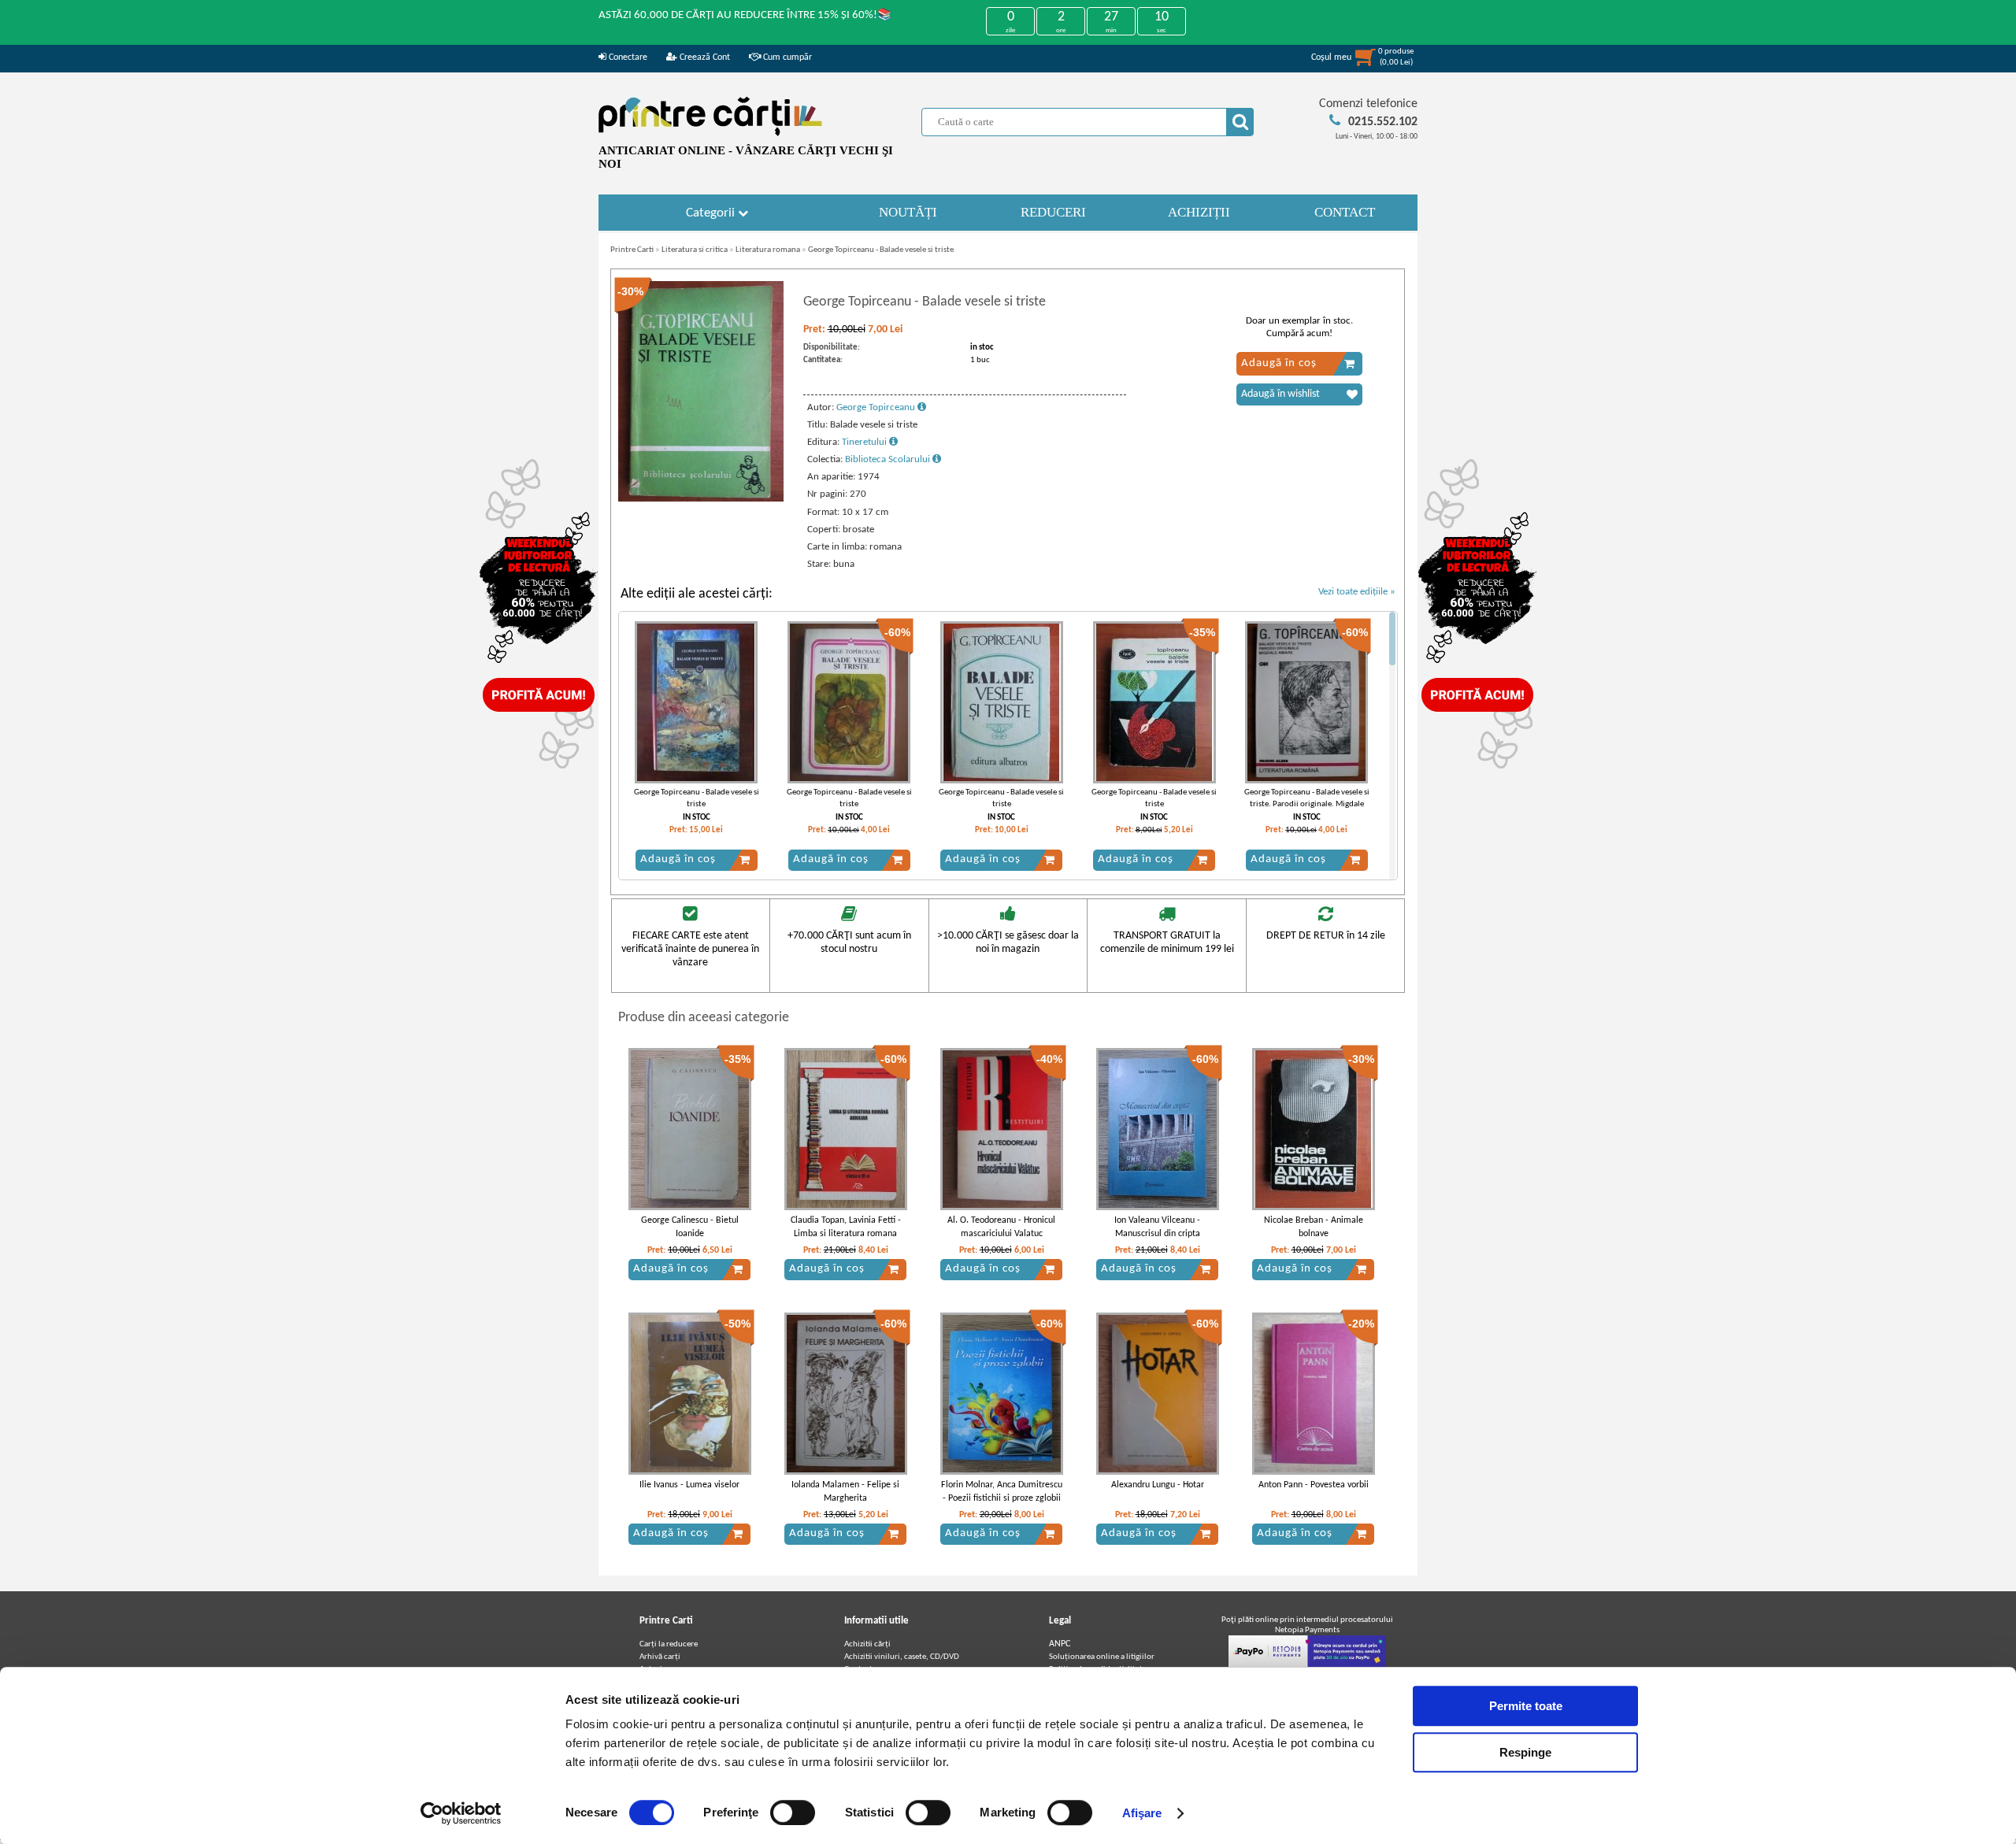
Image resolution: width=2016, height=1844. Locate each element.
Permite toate (1526, 1706)
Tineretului (865, 442)
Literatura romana (768, 250)
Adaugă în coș (1279, 363)
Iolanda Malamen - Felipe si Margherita (845, 1492)
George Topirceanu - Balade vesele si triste (881, 250)
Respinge (1525, 1752)
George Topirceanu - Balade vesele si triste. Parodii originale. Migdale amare (1307, 805)
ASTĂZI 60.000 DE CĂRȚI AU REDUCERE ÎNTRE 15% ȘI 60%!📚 (745, 15)
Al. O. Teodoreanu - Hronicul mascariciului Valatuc (1001, 1227)
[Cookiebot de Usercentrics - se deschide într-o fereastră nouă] (461, 1813)
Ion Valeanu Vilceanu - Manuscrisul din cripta (1157, 1227)
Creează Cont (704, 57)
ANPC (1060, 1644)
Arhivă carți (660, 1657)
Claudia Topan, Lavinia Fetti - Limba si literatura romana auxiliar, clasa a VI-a (846, 1234)
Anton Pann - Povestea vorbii (1314, 1485)
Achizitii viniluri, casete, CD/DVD (902, 1657)
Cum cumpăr (786, 57)
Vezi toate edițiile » (1357, 592)
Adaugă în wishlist (1280, 394)
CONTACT (1345, 212)
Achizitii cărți (867, 1644)
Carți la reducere (669, 1644)
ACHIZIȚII (1199, 212)
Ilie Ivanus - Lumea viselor (689, 1485)
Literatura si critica (695, 250)
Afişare (1142, 1813)
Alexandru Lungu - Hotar (1158, 1485)
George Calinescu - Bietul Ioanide (690, 1227)
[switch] (793, 1813)
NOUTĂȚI (908, 212)
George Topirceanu (877, 407)
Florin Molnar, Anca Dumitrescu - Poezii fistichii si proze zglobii (1002, 1492)
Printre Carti (632, 250)
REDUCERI (1053, 212)
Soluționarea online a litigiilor (1102, 1657)
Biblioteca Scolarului (889, 459)
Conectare (627, 57)
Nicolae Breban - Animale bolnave (1314, 1227)
